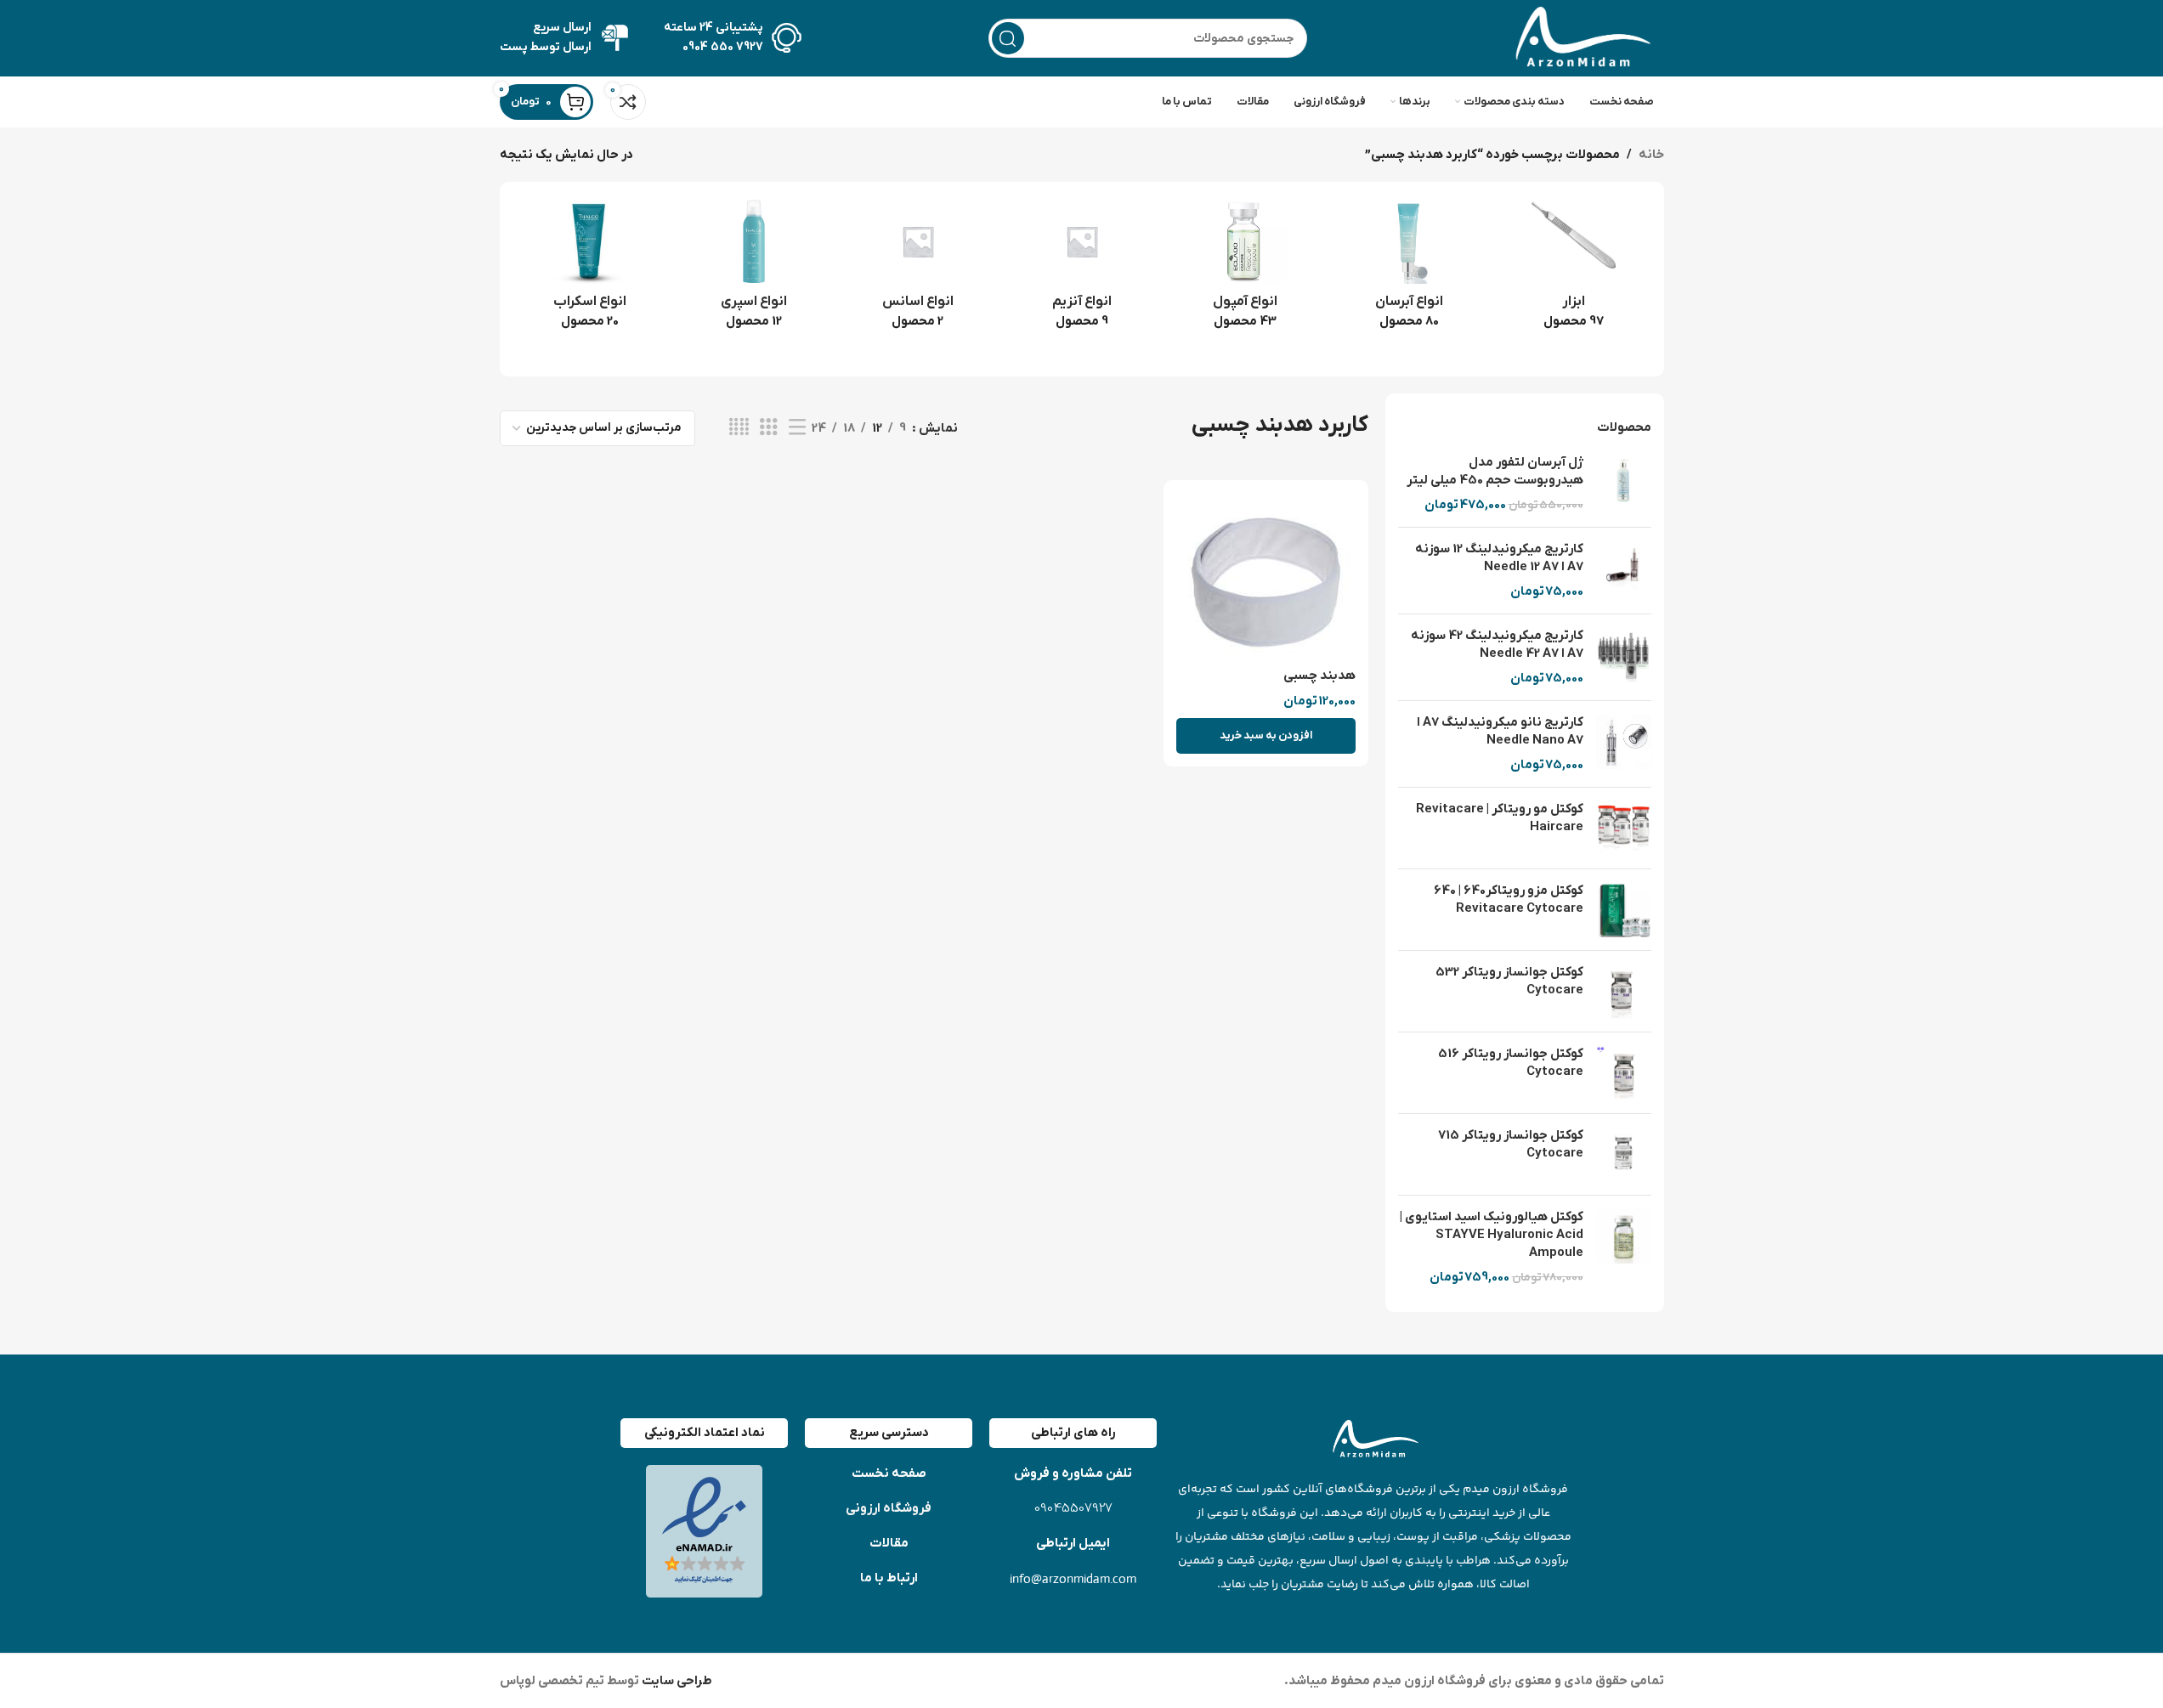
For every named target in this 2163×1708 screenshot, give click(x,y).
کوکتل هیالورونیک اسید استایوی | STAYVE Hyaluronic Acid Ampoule (1492, 1235)
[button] (1266, 736)
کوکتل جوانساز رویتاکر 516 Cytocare (1511, 1063)
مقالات (889, 1543)
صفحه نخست (889, 1473)
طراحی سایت (676, 1681)
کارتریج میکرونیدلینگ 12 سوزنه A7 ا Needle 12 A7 (1499, 558)
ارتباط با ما (889, 1578)
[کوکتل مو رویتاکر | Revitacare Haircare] (1624, 828)
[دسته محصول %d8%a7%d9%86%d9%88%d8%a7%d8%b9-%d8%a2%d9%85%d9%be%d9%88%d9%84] (1246, 269)
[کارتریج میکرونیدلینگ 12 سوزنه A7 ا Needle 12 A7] (1624, 571)
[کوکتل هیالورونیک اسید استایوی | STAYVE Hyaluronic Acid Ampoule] (1624, 1247)
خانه (1651, 155)
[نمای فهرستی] (797, 428)
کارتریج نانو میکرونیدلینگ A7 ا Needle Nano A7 (1500, 731)
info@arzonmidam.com (1073, 1578)
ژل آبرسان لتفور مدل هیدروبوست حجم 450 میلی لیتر (1495, 471)
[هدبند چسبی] (1266, 576)
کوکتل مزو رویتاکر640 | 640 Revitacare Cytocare (1509, 899)
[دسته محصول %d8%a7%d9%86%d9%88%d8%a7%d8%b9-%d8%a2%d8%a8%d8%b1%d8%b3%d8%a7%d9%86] (1410, 269)
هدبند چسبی (1319, 676)
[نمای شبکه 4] (739, 428)
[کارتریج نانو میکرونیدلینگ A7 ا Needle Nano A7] (1624, 744)
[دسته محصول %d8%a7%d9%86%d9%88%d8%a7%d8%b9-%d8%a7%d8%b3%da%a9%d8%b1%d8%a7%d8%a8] (590, 269)
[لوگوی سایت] (1579, 37)
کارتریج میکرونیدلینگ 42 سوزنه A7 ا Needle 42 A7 (1497, 645)
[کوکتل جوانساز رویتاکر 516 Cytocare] (1624, 1073)
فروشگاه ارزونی (889, 1508)
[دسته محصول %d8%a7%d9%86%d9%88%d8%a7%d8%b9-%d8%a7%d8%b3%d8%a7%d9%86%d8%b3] (917, 269)
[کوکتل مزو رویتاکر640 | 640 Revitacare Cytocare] (1624, 910)
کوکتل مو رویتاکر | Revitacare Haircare (1500, 818)
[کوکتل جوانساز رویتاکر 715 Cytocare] (1624, 1154)
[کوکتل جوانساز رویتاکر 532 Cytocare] (1624, 991)
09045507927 (1073, 1509)
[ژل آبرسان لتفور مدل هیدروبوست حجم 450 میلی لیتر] (1624, 484)
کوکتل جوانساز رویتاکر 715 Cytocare (1511, 1144)
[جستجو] (1008, 38)
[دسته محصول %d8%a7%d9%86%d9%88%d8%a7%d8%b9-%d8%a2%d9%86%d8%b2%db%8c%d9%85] (1081, 269)
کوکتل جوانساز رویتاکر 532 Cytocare (1509, 981)
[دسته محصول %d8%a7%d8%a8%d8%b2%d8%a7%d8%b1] (1574, 269)
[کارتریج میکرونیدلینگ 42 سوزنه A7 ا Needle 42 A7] (1624, 657)
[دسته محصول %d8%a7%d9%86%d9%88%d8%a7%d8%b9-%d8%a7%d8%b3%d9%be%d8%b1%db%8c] (753, 269)
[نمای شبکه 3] (768, 428)
